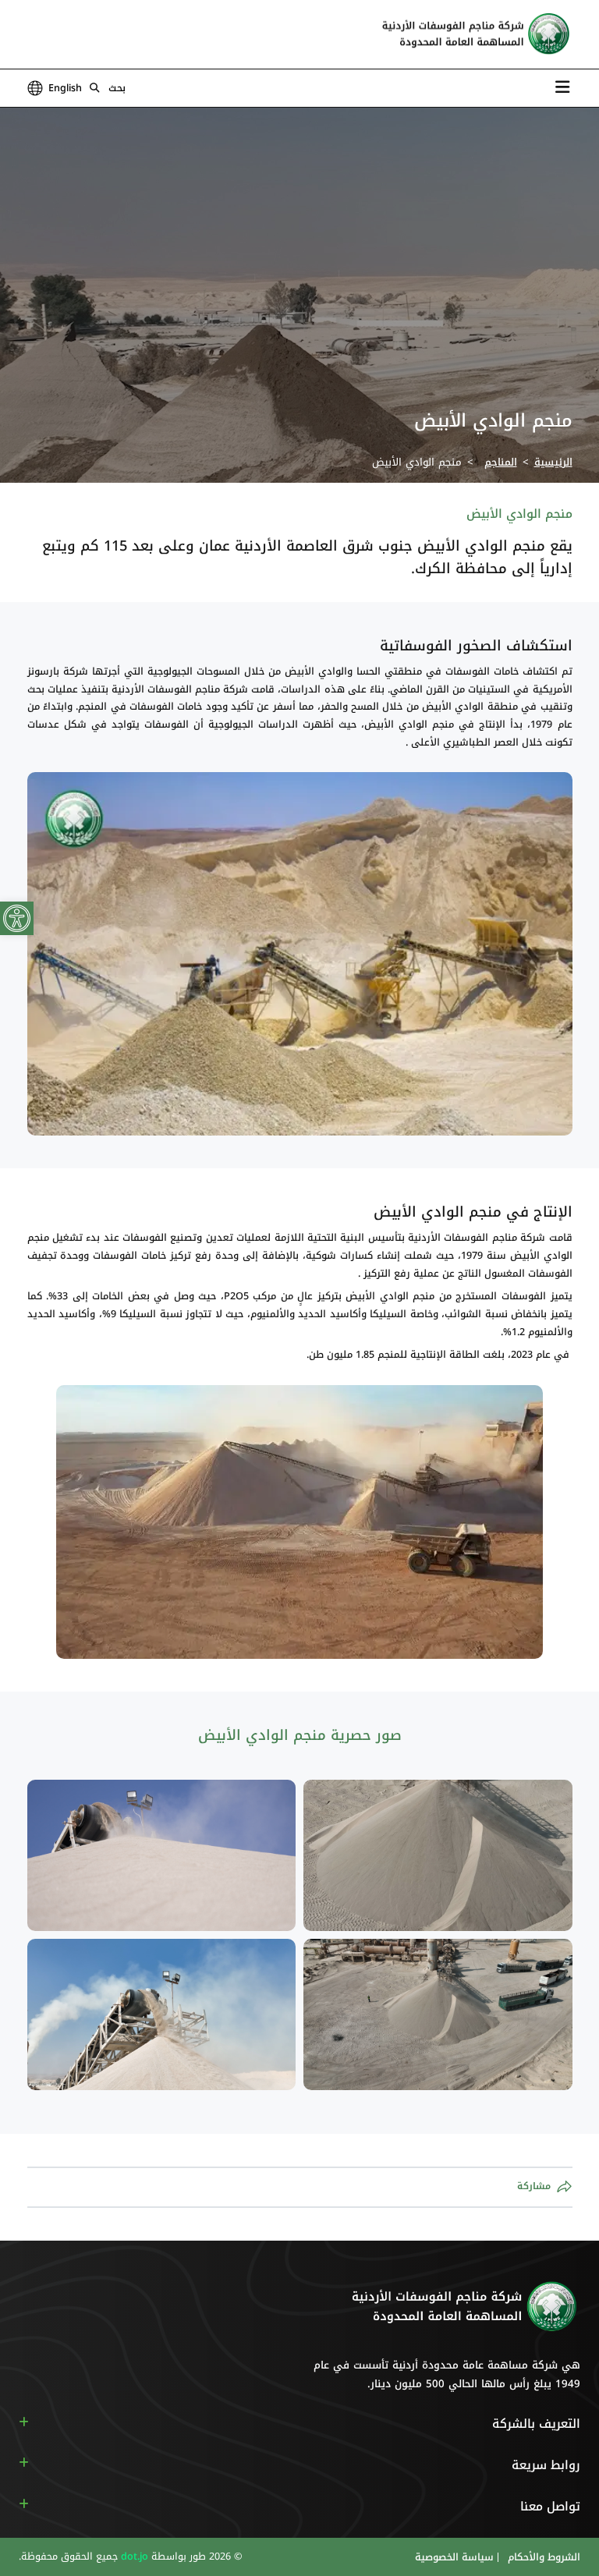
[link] (17, 918)
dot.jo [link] (133, 2557)
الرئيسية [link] (553, 462)
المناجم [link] (501, 462)
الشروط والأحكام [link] (542, 2557)
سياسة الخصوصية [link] (454, 2557)
